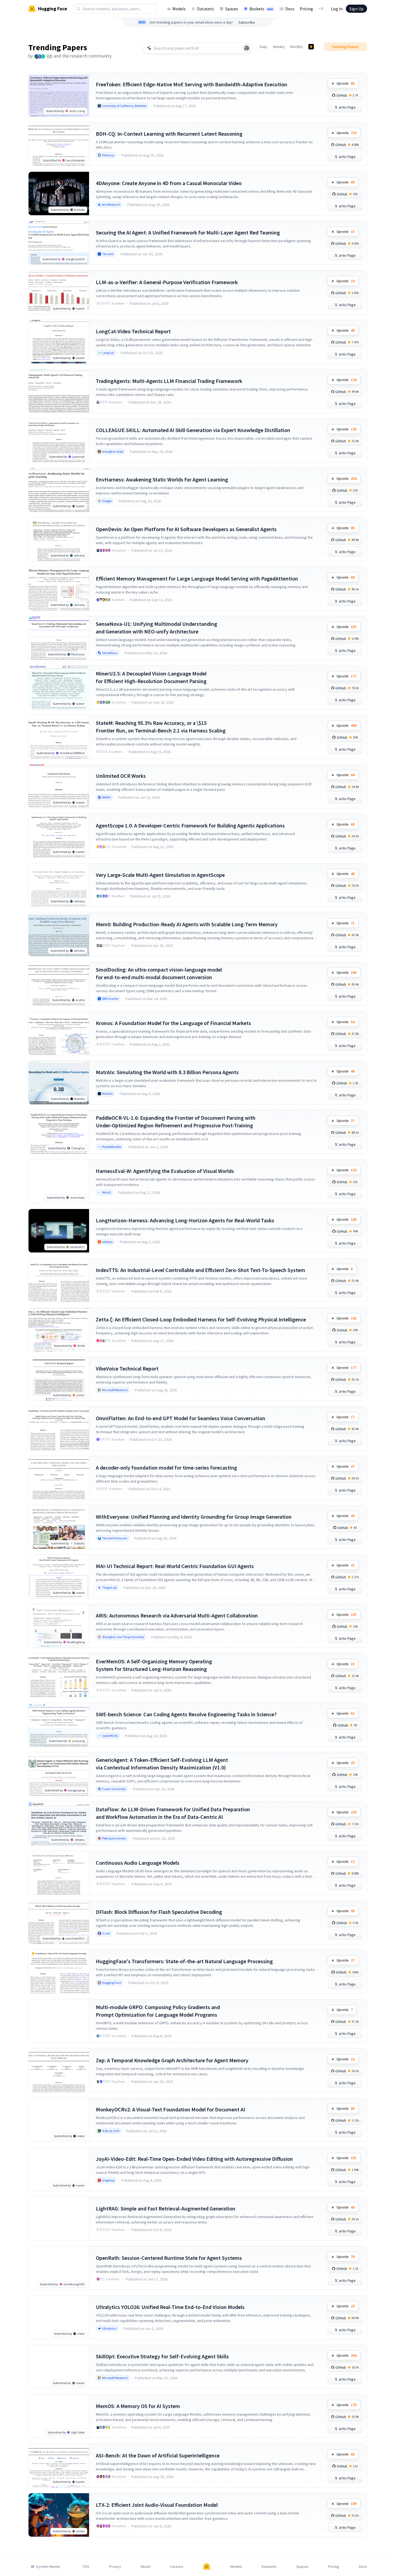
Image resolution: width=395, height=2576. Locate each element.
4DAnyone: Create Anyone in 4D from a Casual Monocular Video (169, 183)
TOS (86, 2567)
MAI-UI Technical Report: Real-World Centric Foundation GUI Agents (175, 1566)
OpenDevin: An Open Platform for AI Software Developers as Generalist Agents (186, 529)
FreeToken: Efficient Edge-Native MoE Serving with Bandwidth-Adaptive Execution (192, 84)
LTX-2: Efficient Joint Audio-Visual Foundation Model (157, 2505)
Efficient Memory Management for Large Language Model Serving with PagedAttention (197, 578)
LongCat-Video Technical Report (133, 331)
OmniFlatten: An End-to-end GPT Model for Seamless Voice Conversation (181, 1418)
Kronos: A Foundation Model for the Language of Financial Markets (173, 1023)
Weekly (279, 47)
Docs (290, 9)
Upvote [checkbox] (346, 83)
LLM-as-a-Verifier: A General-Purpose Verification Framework (167, 282)
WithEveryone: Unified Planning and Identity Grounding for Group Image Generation (194, 1517)
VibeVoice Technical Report (127, 1368)
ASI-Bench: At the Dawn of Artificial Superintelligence (158, 2455)
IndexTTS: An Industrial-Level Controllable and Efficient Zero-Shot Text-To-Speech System (200, 1270)
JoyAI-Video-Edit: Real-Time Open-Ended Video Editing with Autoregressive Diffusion (194, 2159)
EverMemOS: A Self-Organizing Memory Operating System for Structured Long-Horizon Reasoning (154, 1665)
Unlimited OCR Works (121, 776)
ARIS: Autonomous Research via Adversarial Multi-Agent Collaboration (177, 1615)
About (146, 2567)
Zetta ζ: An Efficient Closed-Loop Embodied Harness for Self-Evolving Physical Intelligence (201, 1319)
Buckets (261, 9)
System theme (48, 2567)
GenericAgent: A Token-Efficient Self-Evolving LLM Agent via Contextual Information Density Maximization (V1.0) (162, 1764)
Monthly (297, 47)
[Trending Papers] (311, 47)
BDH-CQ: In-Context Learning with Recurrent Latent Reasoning (169, 134)
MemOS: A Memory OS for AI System (138, 2406)
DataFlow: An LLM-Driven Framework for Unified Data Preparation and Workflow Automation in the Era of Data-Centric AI (173, 1813)
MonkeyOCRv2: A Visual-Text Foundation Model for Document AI (170, 2109)
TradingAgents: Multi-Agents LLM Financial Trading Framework (169, 381)
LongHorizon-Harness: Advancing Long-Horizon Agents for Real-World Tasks (185, 1220)
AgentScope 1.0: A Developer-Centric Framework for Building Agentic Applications (190, 825)
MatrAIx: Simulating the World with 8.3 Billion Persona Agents (167, 1072)
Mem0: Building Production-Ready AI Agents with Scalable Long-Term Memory (187, 924)
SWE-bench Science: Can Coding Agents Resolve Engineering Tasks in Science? (186, 1714)
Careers (177, 2567)
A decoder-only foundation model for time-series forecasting (166, 1468)
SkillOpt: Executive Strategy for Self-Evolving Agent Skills (162, 2356)
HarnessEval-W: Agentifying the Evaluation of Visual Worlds (165, 1171)
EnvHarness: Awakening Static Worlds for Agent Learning (162, 479)
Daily (264, 47)
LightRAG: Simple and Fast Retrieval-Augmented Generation (166, 2208)
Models (179, 9)
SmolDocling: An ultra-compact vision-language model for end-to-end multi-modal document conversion (159, 973)
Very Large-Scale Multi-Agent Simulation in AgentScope (160, 875)
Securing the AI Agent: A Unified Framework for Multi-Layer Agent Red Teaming (188, 232)
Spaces (232, 9)
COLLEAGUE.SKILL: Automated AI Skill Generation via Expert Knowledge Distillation (193, 430)
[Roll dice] (247, 48)
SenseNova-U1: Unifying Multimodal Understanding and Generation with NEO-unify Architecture (157, 628)
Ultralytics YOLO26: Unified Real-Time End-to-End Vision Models (170, 2307)
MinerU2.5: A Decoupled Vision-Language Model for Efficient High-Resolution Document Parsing (151, 677)
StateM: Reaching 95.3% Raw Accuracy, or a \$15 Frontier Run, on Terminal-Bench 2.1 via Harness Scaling (161, 727)
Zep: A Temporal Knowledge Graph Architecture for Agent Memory (172, 2060)
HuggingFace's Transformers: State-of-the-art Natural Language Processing (184, 1961)
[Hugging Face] (207, 2567)
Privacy (115, 2567)
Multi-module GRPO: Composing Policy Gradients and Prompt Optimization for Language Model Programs (158, 2011)
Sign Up (356, 9)
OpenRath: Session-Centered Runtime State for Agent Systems (169, 2258)
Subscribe (247, 22)
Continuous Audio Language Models (138, 1863)
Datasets (206, 9)
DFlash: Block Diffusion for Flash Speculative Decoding (159, 1912)
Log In (337, 9)
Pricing (306, 9)
